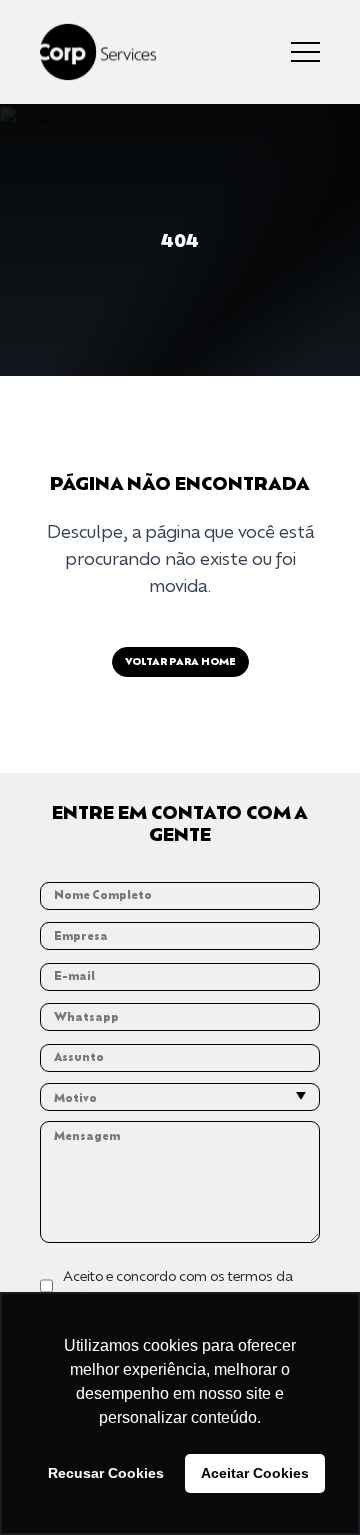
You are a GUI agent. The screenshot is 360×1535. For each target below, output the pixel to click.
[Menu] (305, 52)
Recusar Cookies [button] (106, 1473)
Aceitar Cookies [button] (255, 1473)
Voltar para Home (180, 661)
